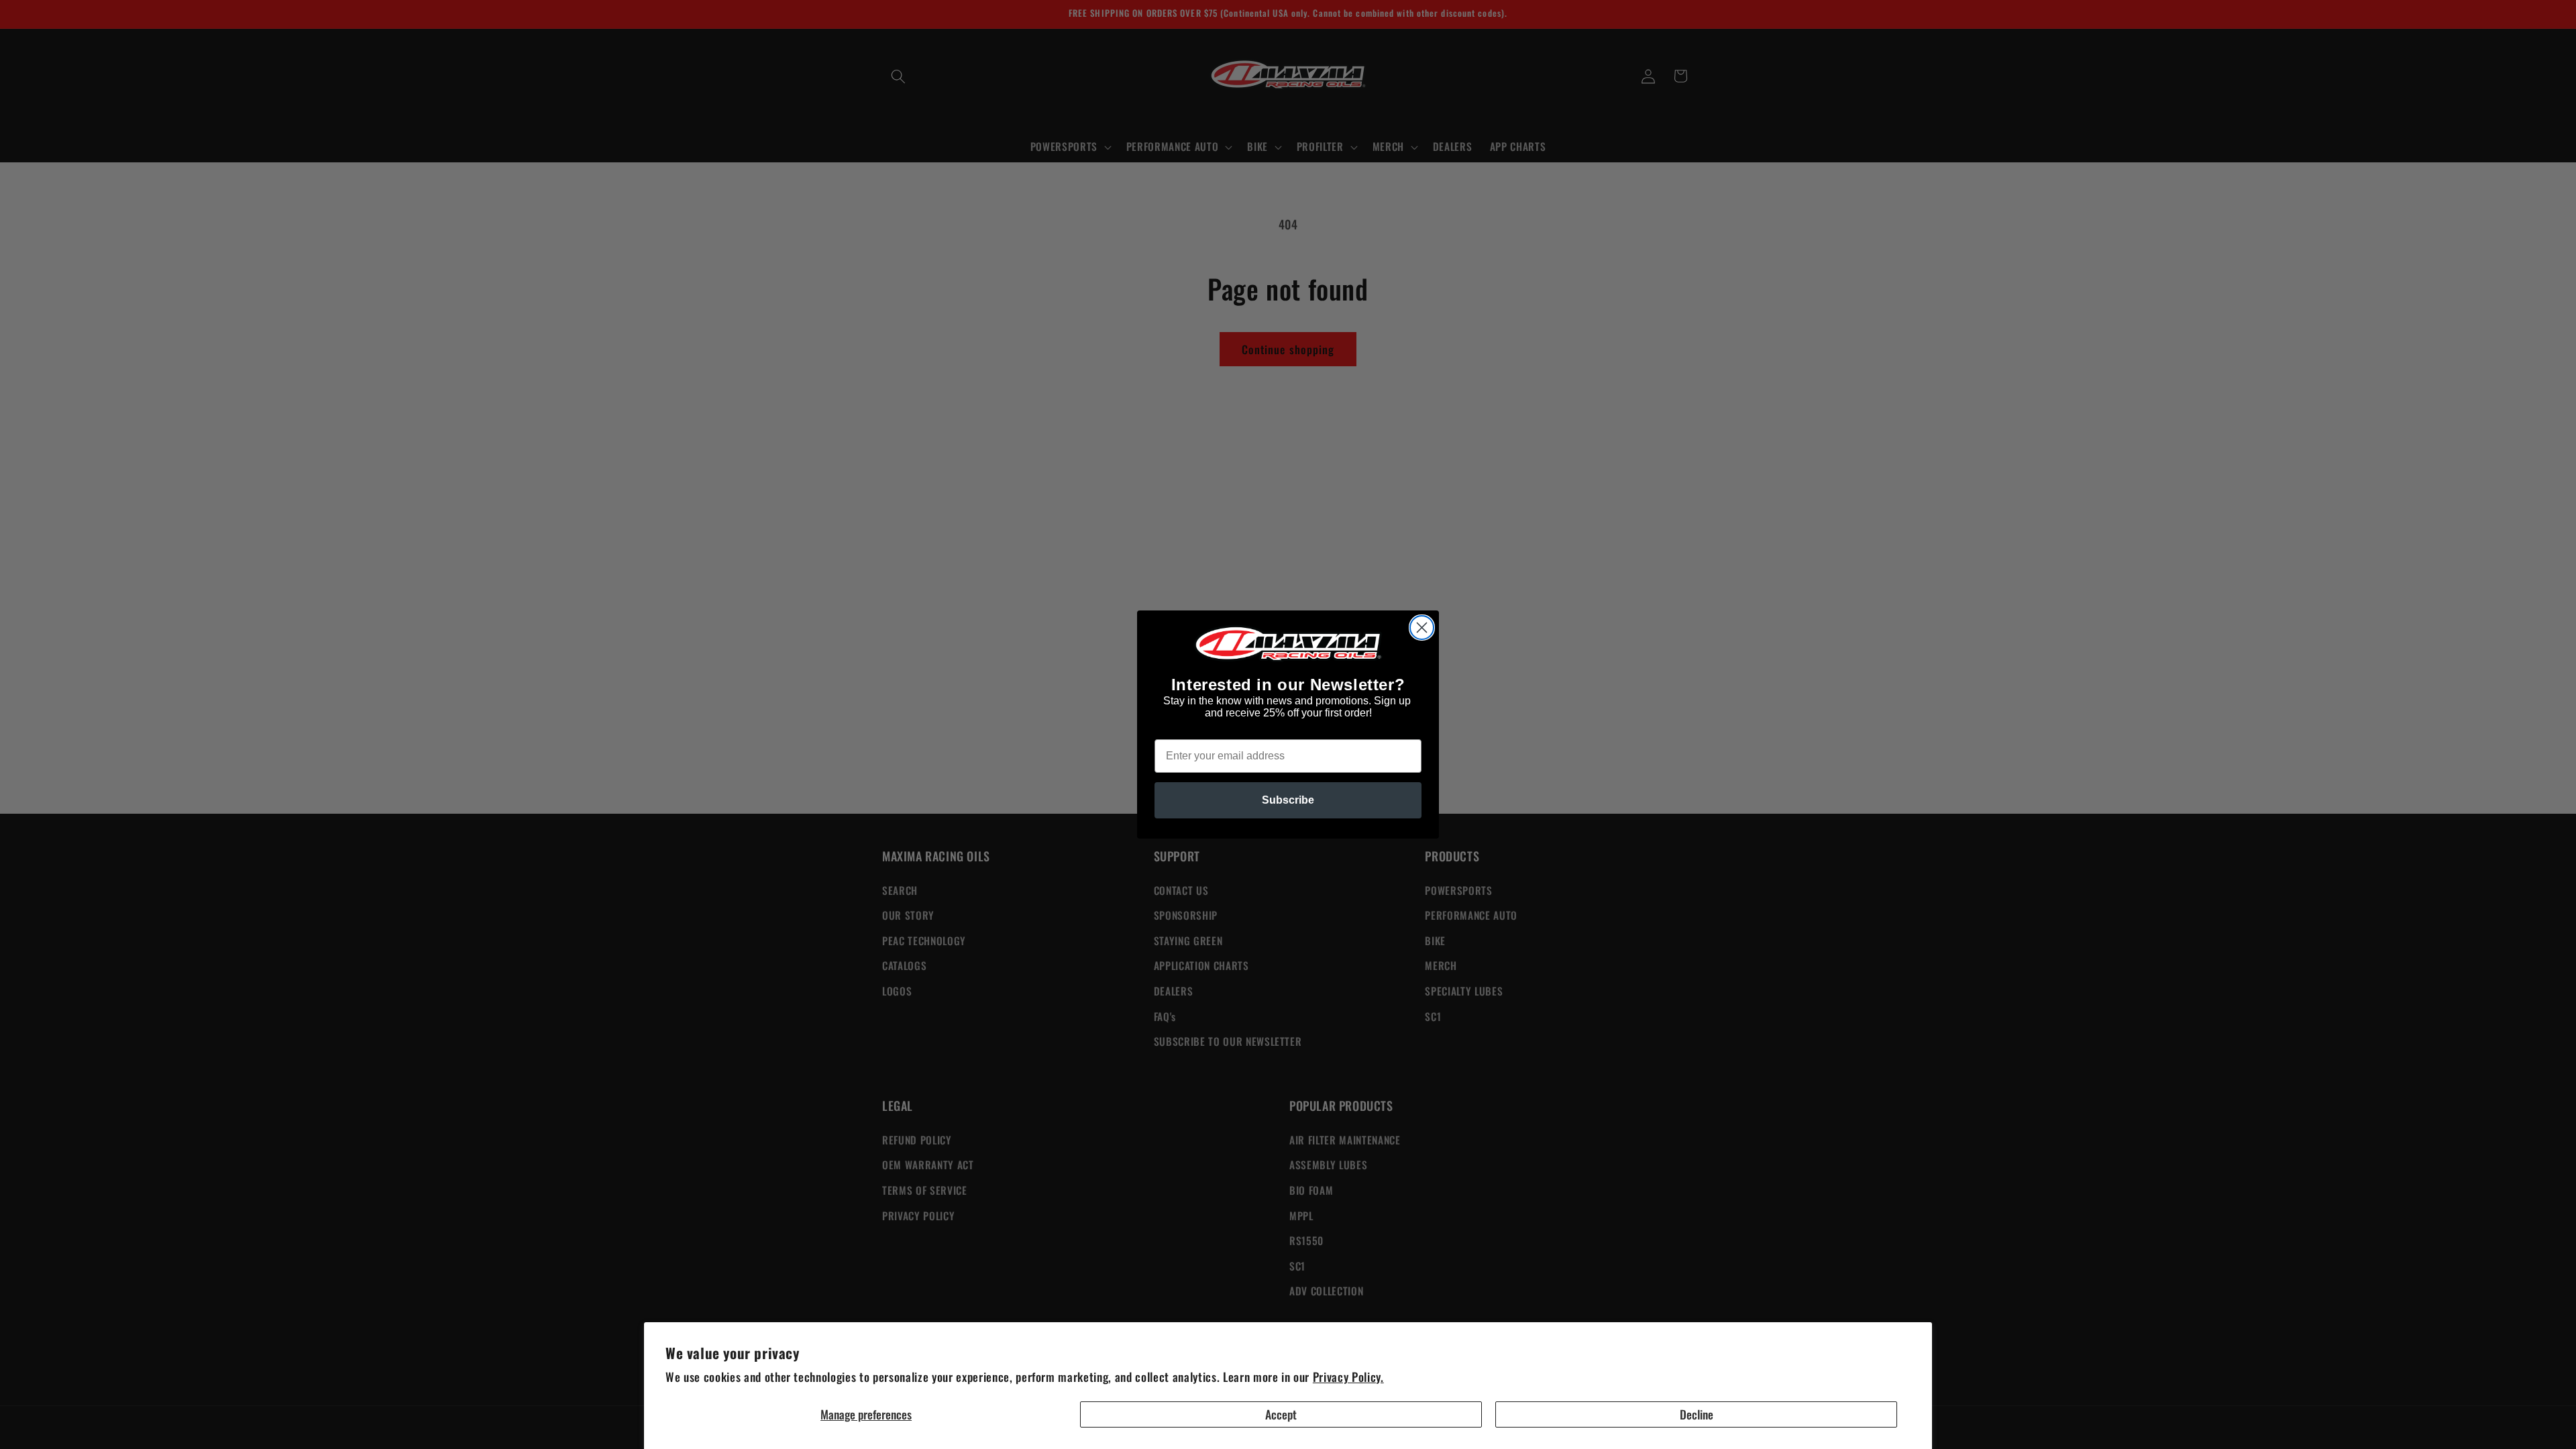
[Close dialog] (1422, 628)
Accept (1281, 1414)
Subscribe (1288, 800)
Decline (1697, 1414)
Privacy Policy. (1348, 1377)
